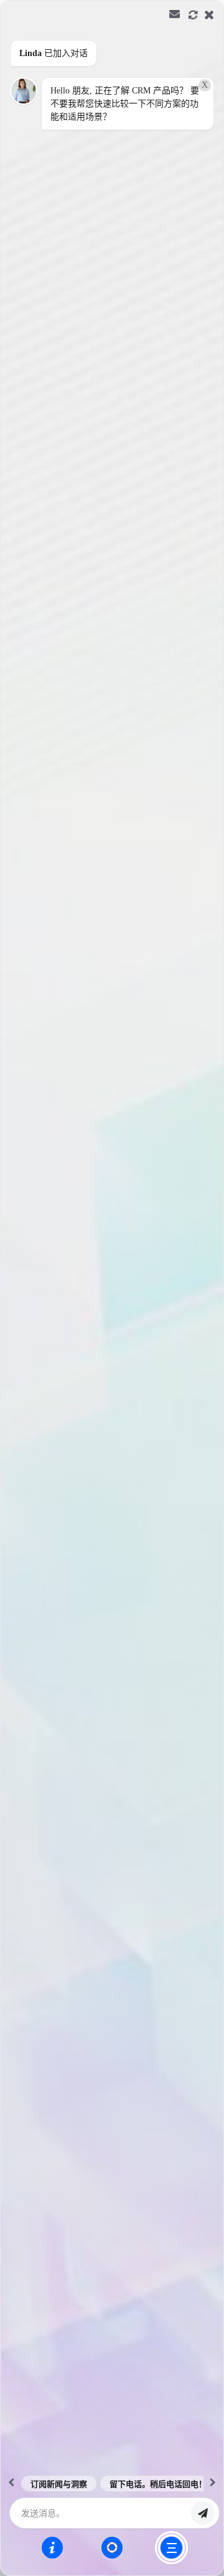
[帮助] (52, 2547)
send (203, 2513)
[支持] (112, 2547)
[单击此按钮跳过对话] (171, 2548)
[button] (112, 1288)
